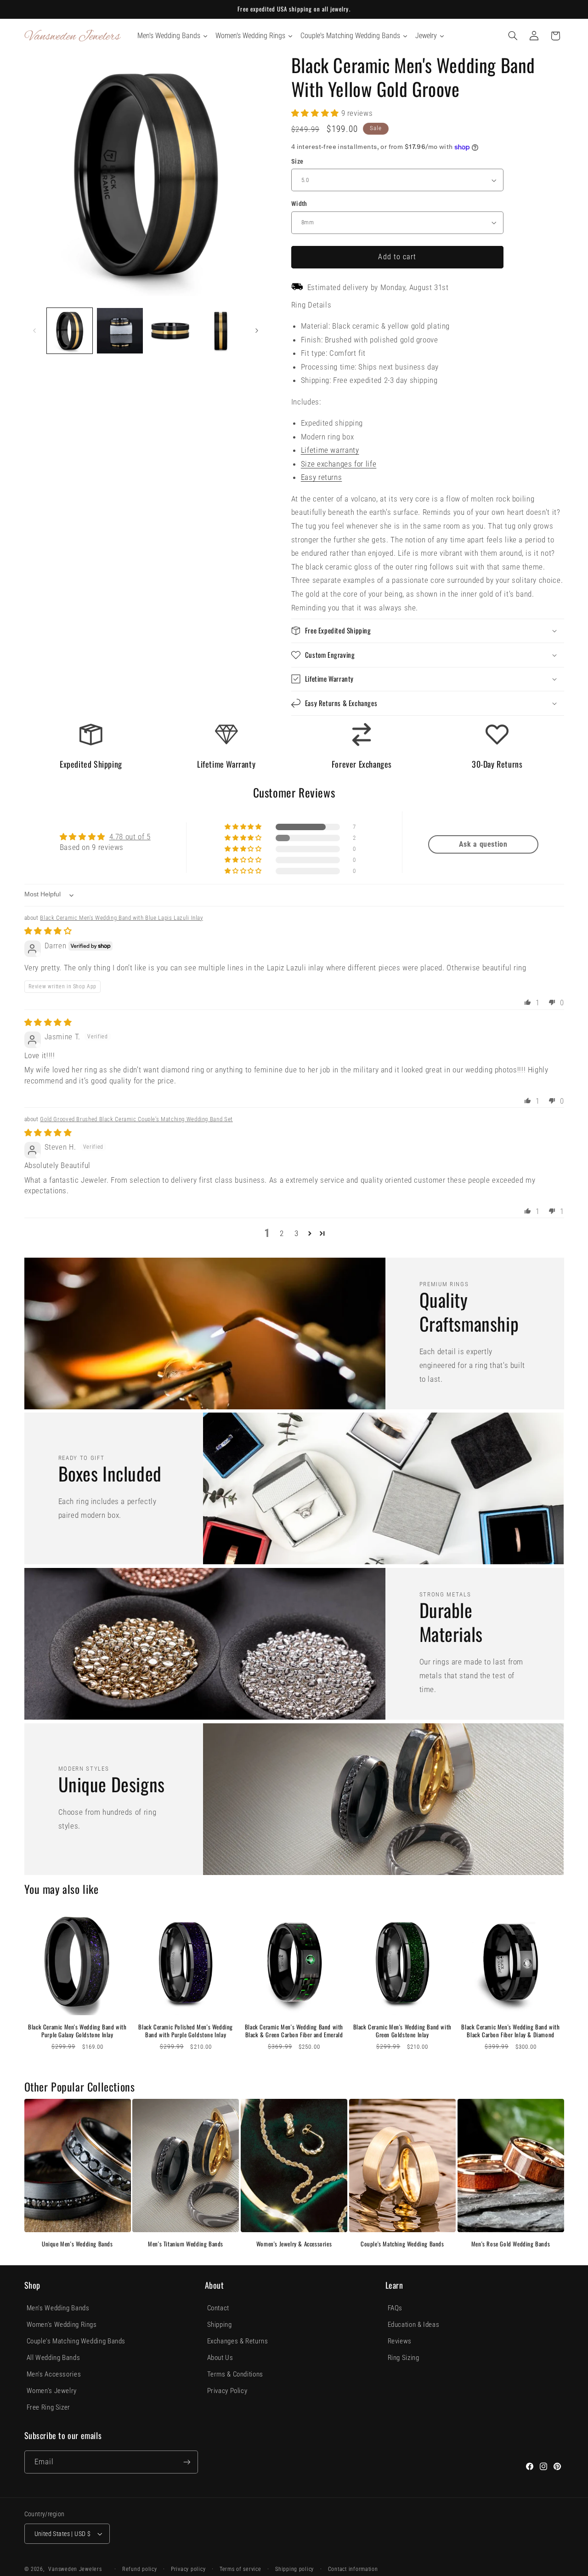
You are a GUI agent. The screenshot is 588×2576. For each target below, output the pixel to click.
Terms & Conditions (235, 2374)
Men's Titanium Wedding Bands (186, 2244)
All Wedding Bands (54, 2358)
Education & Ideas (414, 2325)
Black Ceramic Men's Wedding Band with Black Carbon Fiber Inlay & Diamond (510, 2031)
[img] (48, 931)
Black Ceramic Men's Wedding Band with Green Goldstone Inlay (402, 2031)
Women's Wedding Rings (62, 2325)
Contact (218, 2308)
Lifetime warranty (330, 450)
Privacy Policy (227, 2391)
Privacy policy (188, 2569)
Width (299, 204)
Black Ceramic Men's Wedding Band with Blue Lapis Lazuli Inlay (121, 918)
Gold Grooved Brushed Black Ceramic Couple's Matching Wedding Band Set (136, 1119)
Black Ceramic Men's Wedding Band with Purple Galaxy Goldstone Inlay (77, 2031)
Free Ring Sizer (48, 2407)
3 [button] (297, 1233)
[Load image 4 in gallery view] (221, 331)
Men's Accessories (54, 2374)
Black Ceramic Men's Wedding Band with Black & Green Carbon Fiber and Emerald (294, 2031)
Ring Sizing (404, 2358)
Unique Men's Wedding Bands (77, 2244)
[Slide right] (257, 331)
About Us (220, 2358)
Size (297, 161)
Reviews (400, 2341)
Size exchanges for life (339, 464)
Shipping (220, 2325)
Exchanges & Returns (238, 2341)
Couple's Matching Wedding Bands (402, 2244)
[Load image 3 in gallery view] (170, 331)
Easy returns (322, 477)
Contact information (353, 2569)
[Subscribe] (187, 2462)
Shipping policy (294, 2569)
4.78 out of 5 (130, 837)
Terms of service (240, 2569)
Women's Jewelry (52, 2391)
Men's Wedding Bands (58, 2308)
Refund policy (140, 2569)
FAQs (395, 2308)
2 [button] (282, 1233)
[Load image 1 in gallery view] (70, 331)
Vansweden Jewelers (75, 2569)
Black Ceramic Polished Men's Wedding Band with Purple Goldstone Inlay (186, 2031)
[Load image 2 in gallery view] (120, 331)
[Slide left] (34, 331)
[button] (513, 36)
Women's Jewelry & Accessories (294, 2244)
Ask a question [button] (483, 844)
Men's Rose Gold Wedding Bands (511, 2244)
